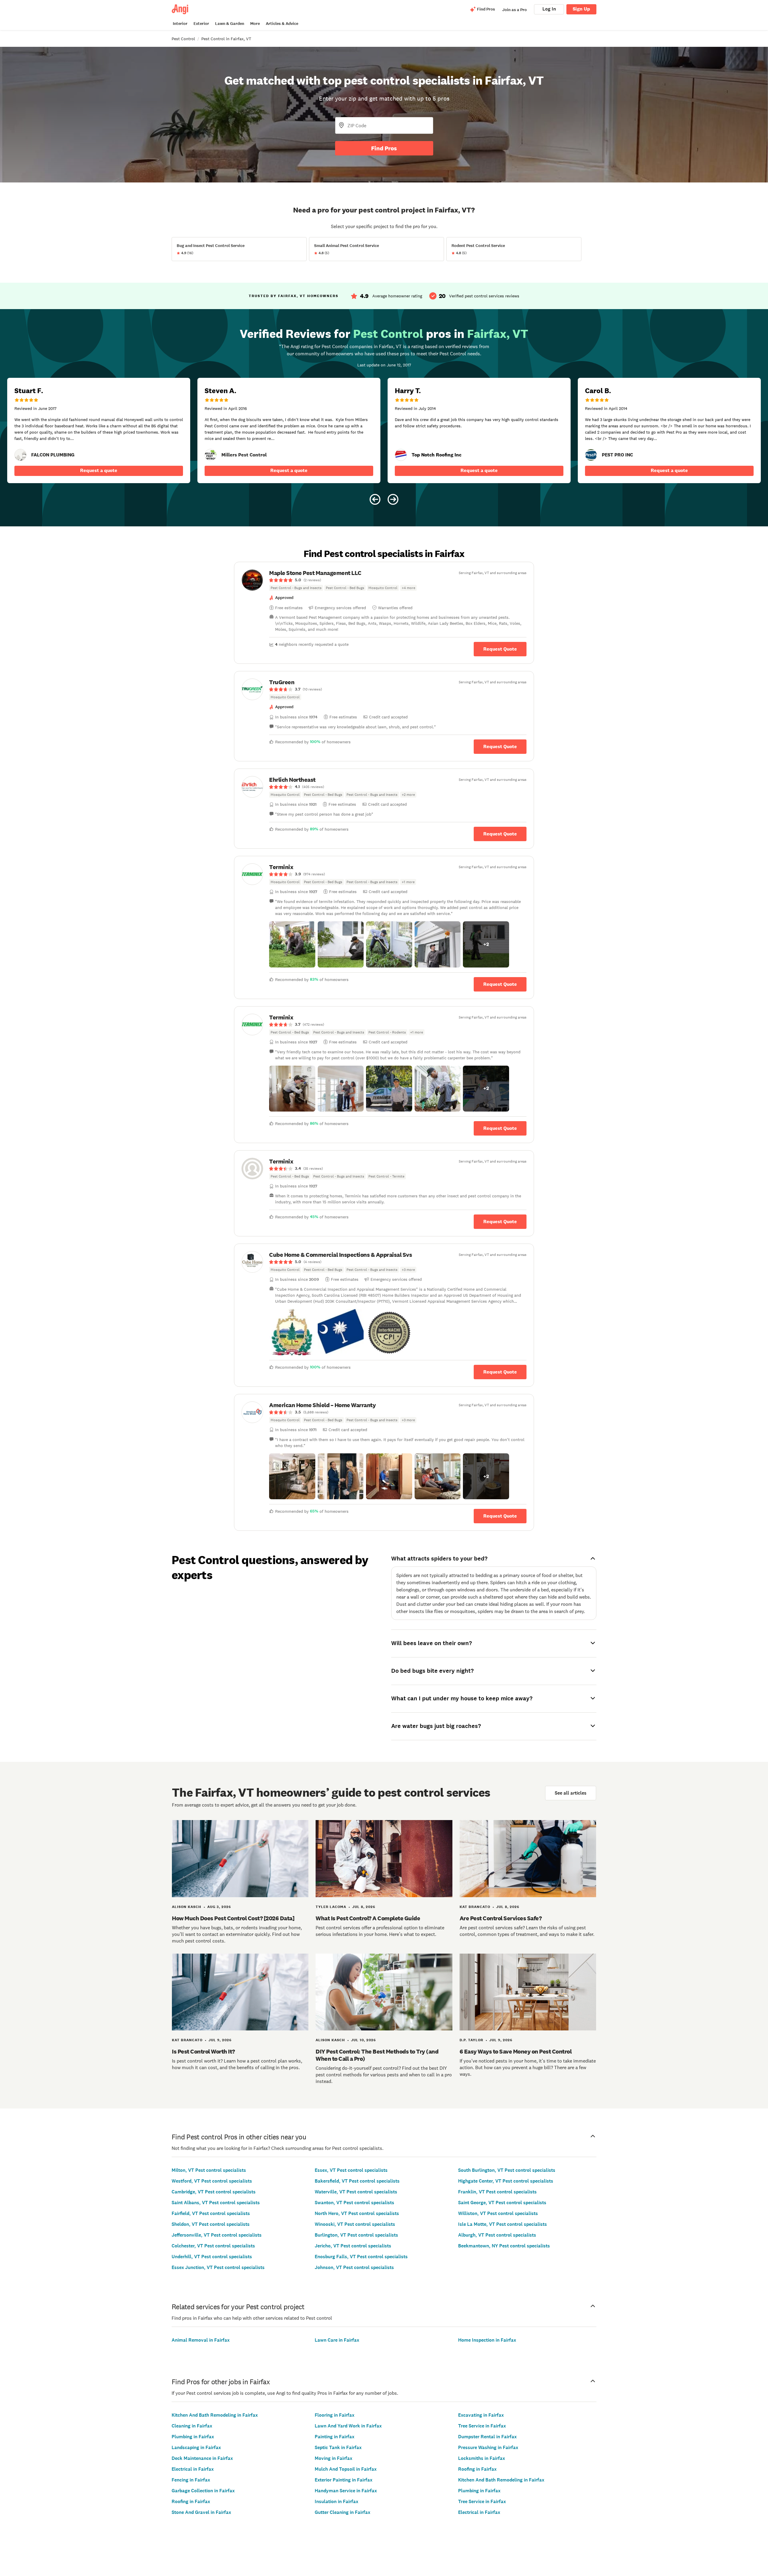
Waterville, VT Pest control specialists (356, 2192)
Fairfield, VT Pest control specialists (211, 2213)
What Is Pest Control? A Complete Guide (368, 1918)
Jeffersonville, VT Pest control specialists (217, 2235)
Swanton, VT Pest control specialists (354, 2203)
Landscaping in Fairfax (196, 2447)
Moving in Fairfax (333, 2458)
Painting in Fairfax (334, 2437)
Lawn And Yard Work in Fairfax (348, 2426)
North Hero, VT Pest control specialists (357, 2213)
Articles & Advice (282, 24)
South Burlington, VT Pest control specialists (507, 2170)
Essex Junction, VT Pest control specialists (218, 2267)
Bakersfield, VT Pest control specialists (357, 2181)
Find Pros (384, 148)
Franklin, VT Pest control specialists (497, 2192)
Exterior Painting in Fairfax (343, 2480)
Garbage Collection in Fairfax (203, 2491)
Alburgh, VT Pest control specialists (497, 2235)
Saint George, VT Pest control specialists (502, 2203)
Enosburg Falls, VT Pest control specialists (361, 2257)
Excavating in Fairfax (481, 2415)
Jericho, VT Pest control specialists (353, 2246)
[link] (20, 455)
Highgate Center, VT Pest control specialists (506, 2181)
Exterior (201, 24)
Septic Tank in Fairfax (338, 2447)
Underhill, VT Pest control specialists (212, 2257)
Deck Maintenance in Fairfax (202, 2458)
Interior (180, 24)
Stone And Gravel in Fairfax (201, 2512)
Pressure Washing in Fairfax (488, 2447)
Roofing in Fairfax (191, 2501)
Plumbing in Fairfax (193, 2437)
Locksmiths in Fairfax (481, 2458)
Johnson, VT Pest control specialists (354, 2267)
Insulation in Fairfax (336, 2501)
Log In (549, 9)
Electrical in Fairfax (193, 2469)
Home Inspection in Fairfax (487, 2340)
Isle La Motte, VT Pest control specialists (502, 2224)
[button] (292, 944)
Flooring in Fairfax (334, 2415)
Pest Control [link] (183, 39)
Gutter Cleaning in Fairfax (342, 2512)
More (255, 24)
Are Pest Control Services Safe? (501, 1918)
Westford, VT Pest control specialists (212, 2181)
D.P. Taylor (471, 2040)
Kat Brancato (475, 1907)
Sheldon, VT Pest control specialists (211, 2224)
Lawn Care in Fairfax (337, 2340)
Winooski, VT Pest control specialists (355, 2224)
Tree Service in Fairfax (482, 2426)
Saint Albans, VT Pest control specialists (216, 2203)
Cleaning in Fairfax (192, 2426)
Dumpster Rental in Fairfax (487, 2437)
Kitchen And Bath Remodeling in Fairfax (215, 2415)
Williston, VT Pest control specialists (498, 2213)
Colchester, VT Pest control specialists (213, 2246)
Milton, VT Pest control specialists (209, 2170)
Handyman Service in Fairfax (346, 2491)
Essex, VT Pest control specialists (351, 2170)
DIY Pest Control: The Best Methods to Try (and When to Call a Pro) (377, 2055)
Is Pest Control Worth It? (203, 2051)
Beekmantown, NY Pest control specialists (504, 2246)
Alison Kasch (187, 1907)
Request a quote (99, 470)
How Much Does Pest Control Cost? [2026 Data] (233, 1918)
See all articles (571, 1793)
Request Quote (500, 649)
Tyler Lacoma (331, 1907)
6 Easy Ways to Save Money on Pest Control (516, 2051)
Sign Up (581, 9)
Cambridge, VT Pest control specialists (214, 2192)
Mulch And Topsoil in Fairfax (346, 2469)
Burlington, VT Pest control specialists (356, 2235)
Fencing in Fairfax (191, 2480)
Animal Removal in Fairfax (201, 2340)
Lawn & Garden (230, 24)
